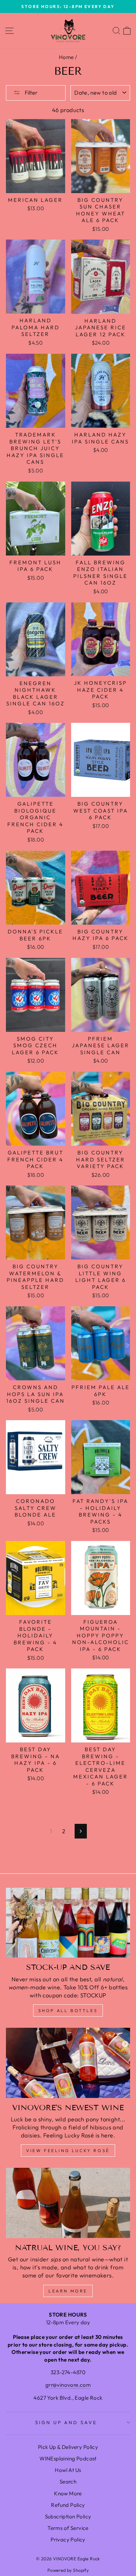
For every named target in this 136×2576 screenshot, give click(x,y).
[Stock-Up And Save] (68, 1923)
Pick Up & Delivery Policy (68, 2447)
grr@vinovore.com (68, 2385)
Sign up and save (66, 2422)
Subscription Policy (68, 2516)
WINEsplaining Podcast (68, 2458)
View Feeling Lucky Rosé (68, 2151)
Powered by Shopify (68, 2570)
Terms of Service (68, 2528)
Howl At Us (68, 2470)
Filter (31, 93)
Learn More (68, 2291)
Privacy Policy (68, 2540)
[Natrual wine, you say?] (68, 2203)
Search (68, 2482)
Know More (68, 2493)
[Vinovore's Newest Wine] (68, 2063)
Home (66, 57)
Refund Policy (68, 2505)
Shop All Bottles (68, 2010)
